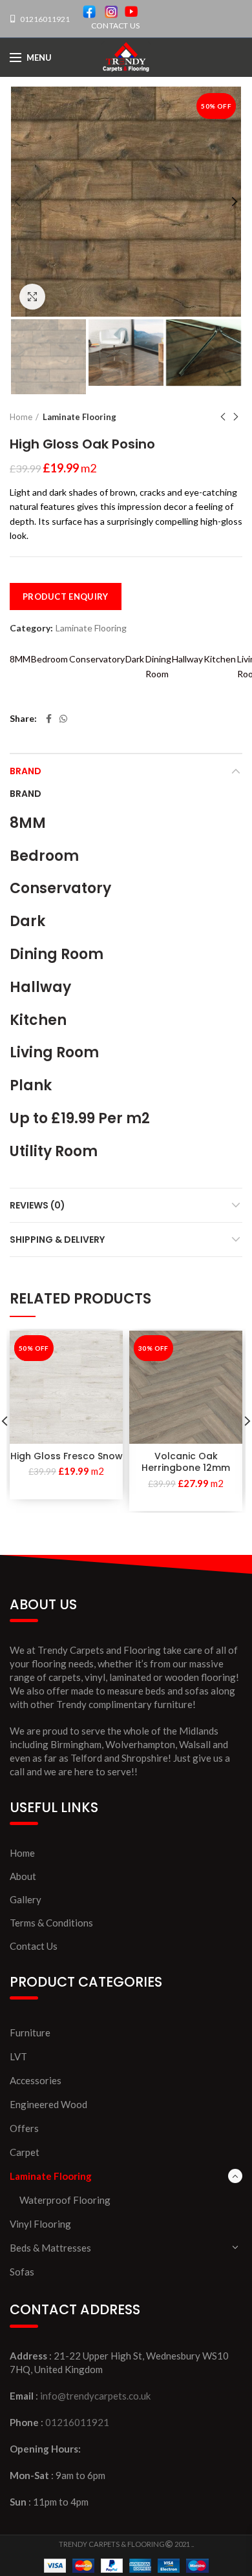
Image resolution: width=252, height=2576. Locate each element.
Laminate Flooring (79, 417)
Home (21, 417)
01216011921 (44, 19)
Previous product (223, 417)
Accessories (36, 2080)
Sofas (22, 2272)
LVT (18, 2056)
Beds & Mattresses (50, 2248)
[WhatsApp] (63, 719)
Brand (26, 771)
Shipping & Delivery (57, 1240)
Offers (24, 2128)
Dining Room (158, 666)
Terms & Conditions (51, 1923)
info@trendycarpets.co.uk (95, 2396)
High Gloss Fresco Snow (67, 1456)
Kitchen (220, 659)
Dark (135, 659)
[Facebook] (49, 719)
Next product (236, 417)
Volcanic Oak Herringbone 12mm (186, 1462)
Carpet (25, 2152)
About (23, 1876)
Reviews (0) (37, 1205)
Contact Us (34, 1946)
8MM (20, 659)
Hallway (187, 659)
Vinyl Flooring (40, 2224)
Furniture (30, 2032)
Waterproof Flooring (65, 2200)
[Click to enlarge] (32, 297)
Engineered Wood (48, 2104)
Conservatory (97, 659)
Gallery (26, 1899)
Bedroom (49, 659)
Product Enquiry (66, 596)
